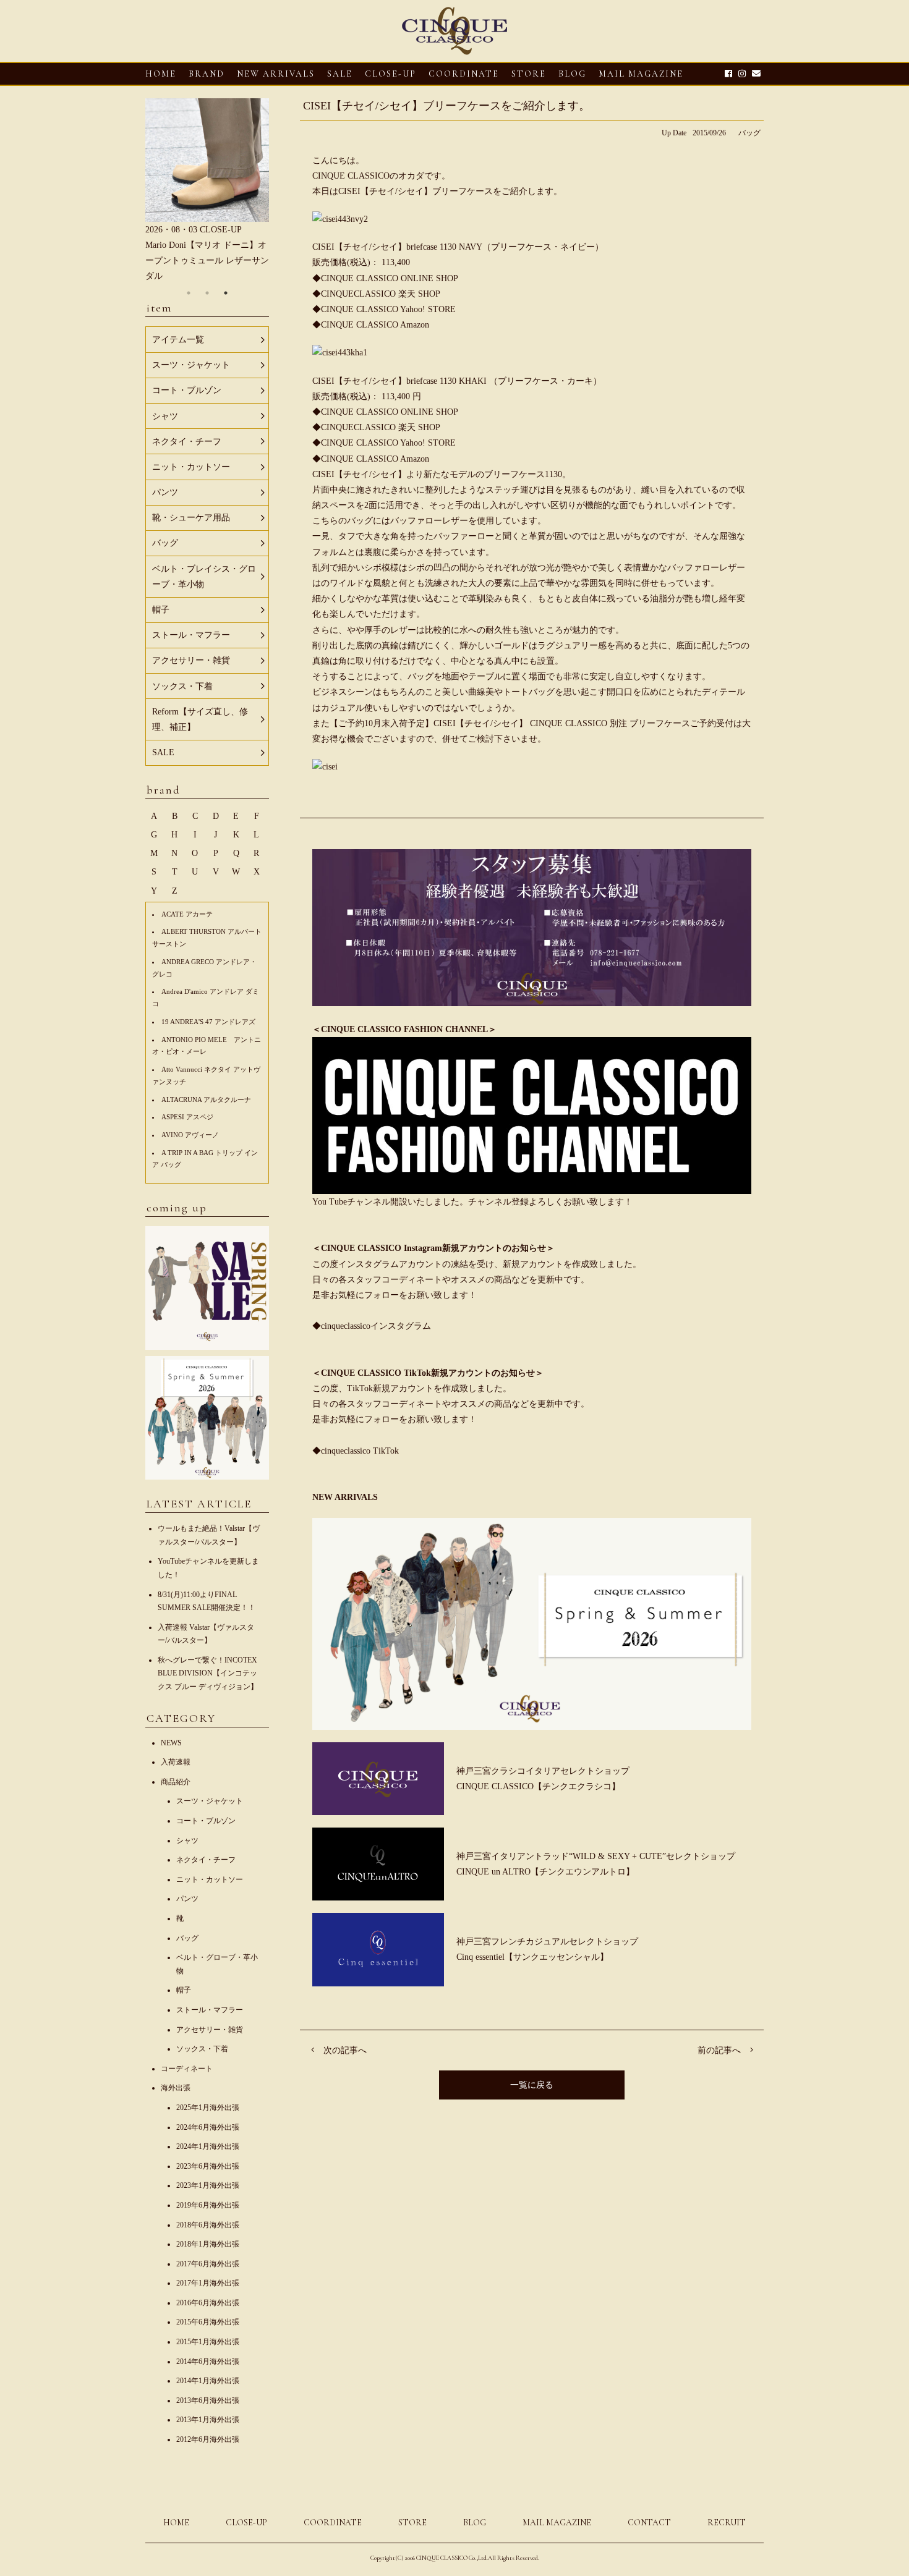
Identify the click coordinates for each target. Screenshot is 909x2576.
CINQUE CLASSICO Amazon (375, 325)
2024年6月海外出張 (208, 2127)
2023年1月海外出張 (208, 2185)
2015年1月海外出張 (208, 2342)
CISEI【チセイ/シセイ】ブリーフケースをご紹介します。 (446, 106)
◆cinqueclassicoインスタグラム (372, 1326)
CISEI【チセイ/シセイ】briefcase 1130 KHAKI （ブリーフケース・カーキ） (457, 381)
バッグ (749, 133)
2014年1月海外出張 (208, 2381)
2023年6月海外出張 (208, 2166)
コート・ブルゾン (206, 1821)
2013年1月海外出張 (208, 2420)
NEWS (171, 1743)
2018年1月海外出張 (208, 2244)
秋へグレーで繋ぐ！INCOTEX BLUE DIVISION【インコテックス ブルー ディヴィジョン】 (208, 1673)
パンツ (187, 1899)
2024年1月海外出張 (208, 2146)
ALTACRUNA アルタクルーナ (206, 1099)
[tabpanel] (207, 191)
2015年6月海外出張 (208, 2322)
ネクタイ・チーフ (206, 1860)
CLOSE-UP (246, 2523)
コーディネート (187, 2069)
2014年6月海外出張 (208, 2362)
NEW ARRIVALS (276, 74)
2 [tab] (207, 293)
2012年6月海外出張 (208, 2439)
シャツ (187, 1841)
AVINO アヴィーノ (190, 1135)
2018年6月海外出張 (208, 2225)
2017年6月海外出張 (208, 2264)
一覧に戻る (532, 2085)
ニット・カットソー (210, 1879)
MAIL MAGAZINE (641, 74)
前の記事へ (719, 2050)
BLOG (475, 2523)
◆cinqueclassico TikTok (356, 1451)
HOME (161, 74)
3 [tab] (226, 293)
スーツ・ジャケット (210, 1801)
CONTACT (649, 2523)
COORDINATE (464, 74)
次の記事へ (345, 2050)
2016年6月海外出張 (208, 2303)
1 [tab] (189, 293)
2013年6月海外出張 (208, 2400)
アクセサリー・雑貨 (210, 2030)
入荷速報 (176, 1762)
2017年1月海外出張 (208, 2283)
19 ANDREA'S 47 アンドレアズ (208, 1022)
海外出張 (176, 2088)
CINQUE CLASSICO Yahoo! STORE (388, 309)
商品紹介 (176, 1782)
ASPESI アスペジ (187, 1117)
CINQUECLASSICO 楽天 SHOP (381, 294)
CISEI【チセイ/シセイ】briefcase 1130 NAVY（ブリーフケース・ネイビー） (458, 247)
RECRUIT (727, 2523)
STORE (529, 74)
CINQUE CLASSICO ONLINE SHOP (390, 278)
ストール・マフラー (210, 2010)
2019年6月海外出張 (208, 2205)
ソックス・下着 (202, 2049)
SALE (340, 74)
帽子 (184, 1990)
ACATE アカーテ (187, 914)
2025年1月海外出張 (208, 2108)
